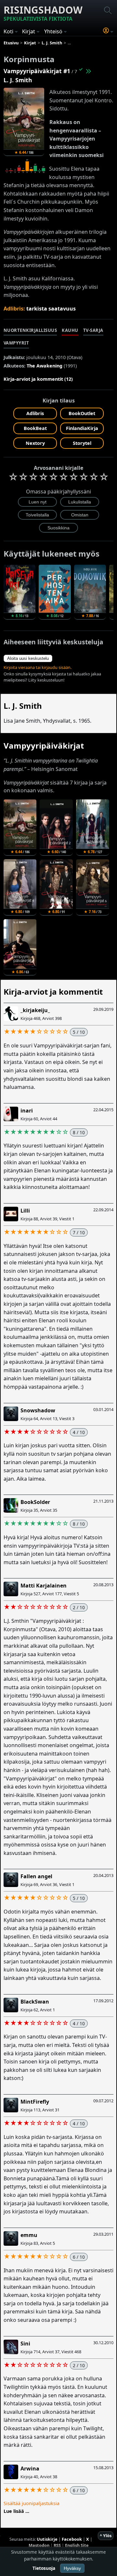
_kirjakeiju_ (35, 1010)
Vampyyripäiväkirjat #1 (37, 71)
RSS (57, 2545)
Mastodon (39, 2545)
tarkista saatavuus (51, 309)
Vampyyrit (16, 343)
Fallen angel (36, 1876)
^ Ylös (106, 2536)
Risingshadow (43, 13)
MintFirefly (35, 2102)
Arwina (30, 2469)
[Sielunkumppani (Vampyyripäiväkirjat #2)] (88, 71)
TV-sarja (93, 330)
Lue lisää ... (16, 2511)
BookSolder (35, 1502)
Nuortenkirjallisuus (30, 330)
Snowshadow (38, 1410)
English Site (77, 2545)
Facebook (72, 2539)
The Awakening (45, 366)
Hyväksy (72, 2568)
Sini (25, 2344)
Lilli (25, 1211)
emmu (29, 2235)
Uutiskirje (47, 2539)
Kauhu (70, 330)
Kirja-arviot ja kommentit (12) (38, 379)
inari (27, 1111)
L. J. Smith (18, 80)
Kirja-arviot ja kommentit (53, 992)
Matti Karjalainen (44, 1586)
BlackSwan (35, 2002)
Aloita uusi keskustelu (28, 658)
